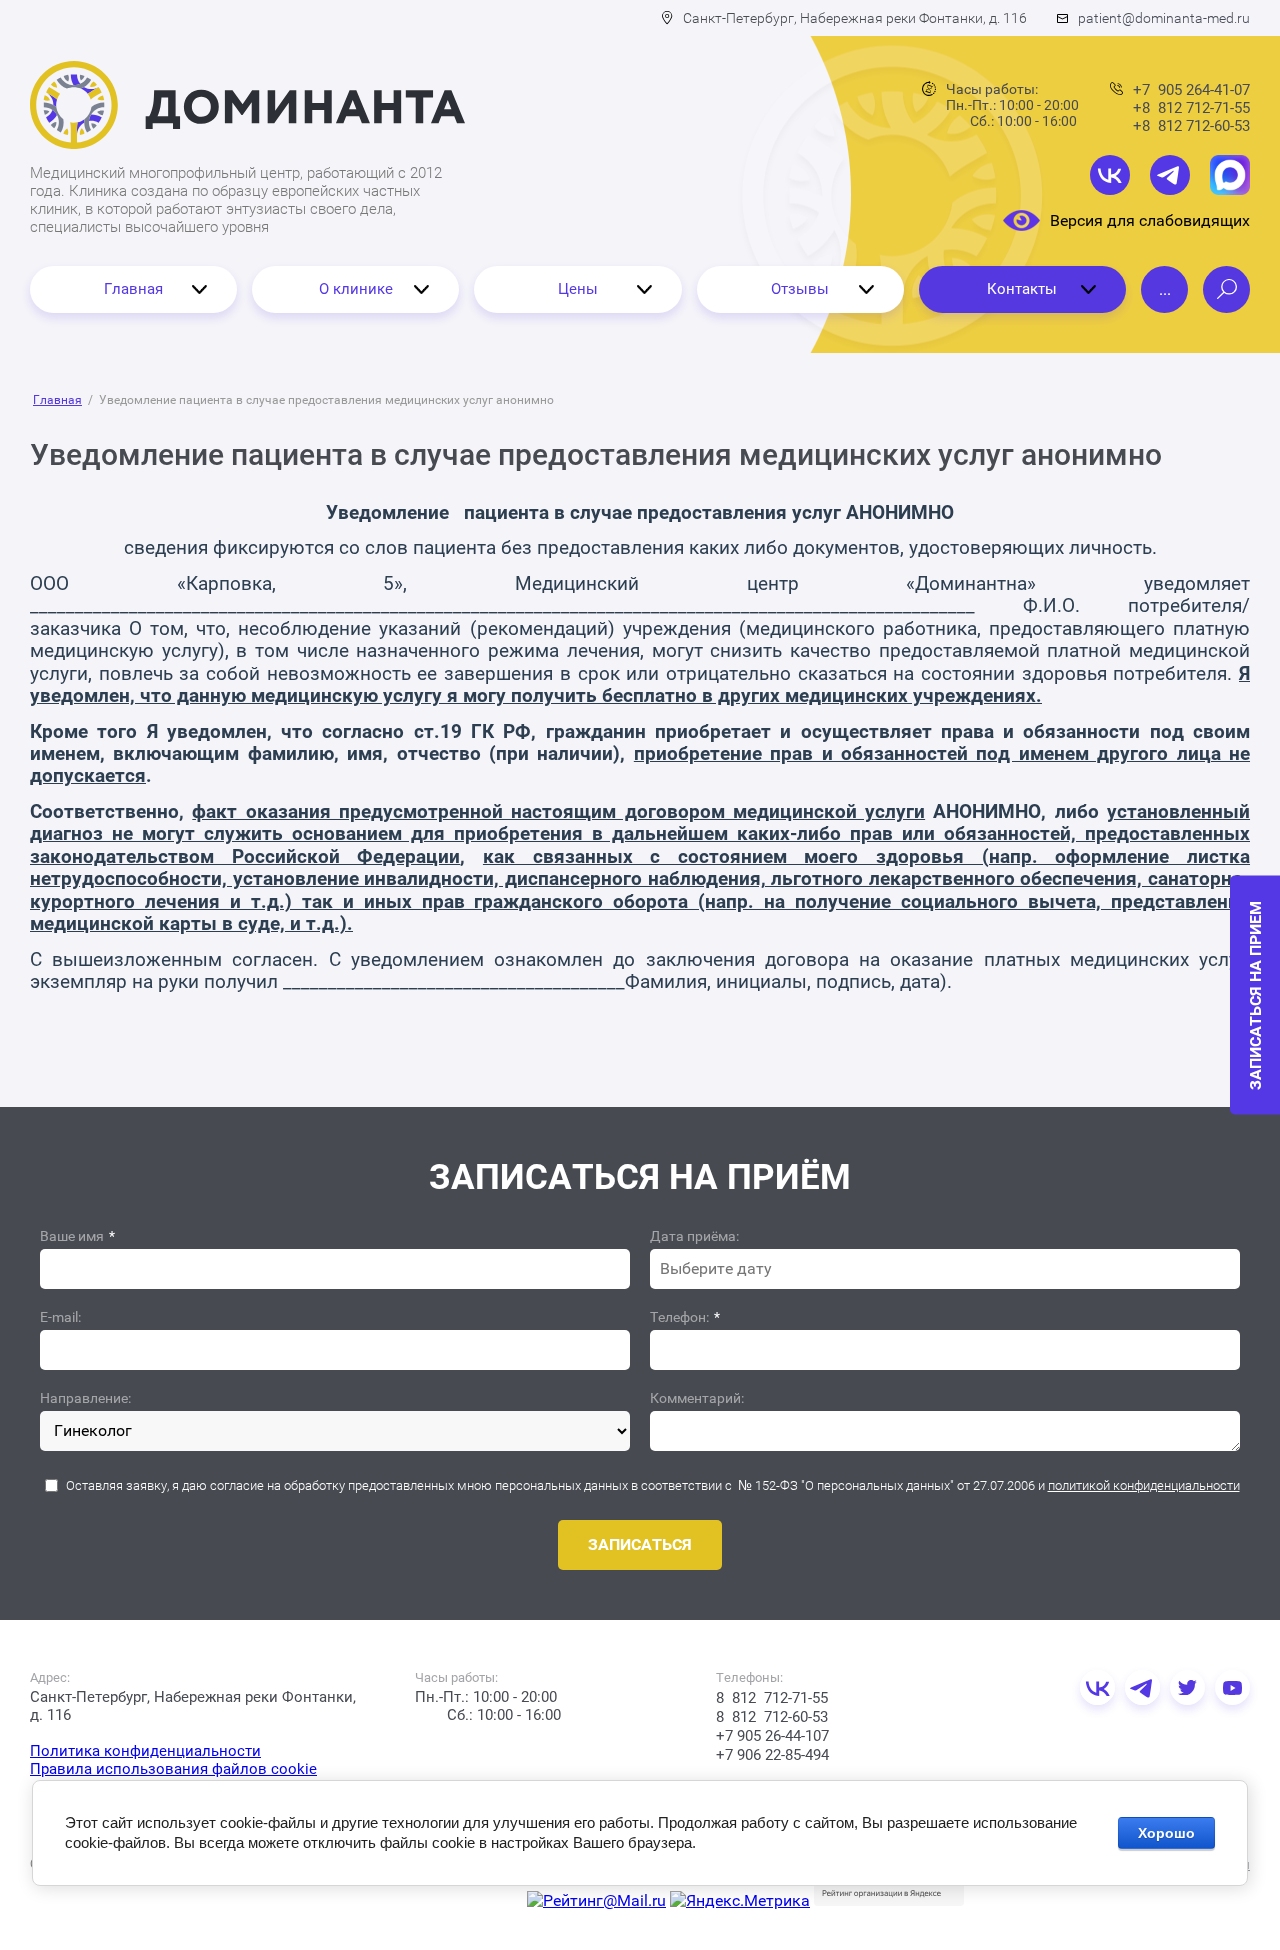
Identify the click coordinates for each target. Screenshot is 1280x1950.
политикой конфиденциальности (1144, 1485)
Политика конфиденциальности (145, 1751)
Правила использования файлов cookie (173, 1769)
